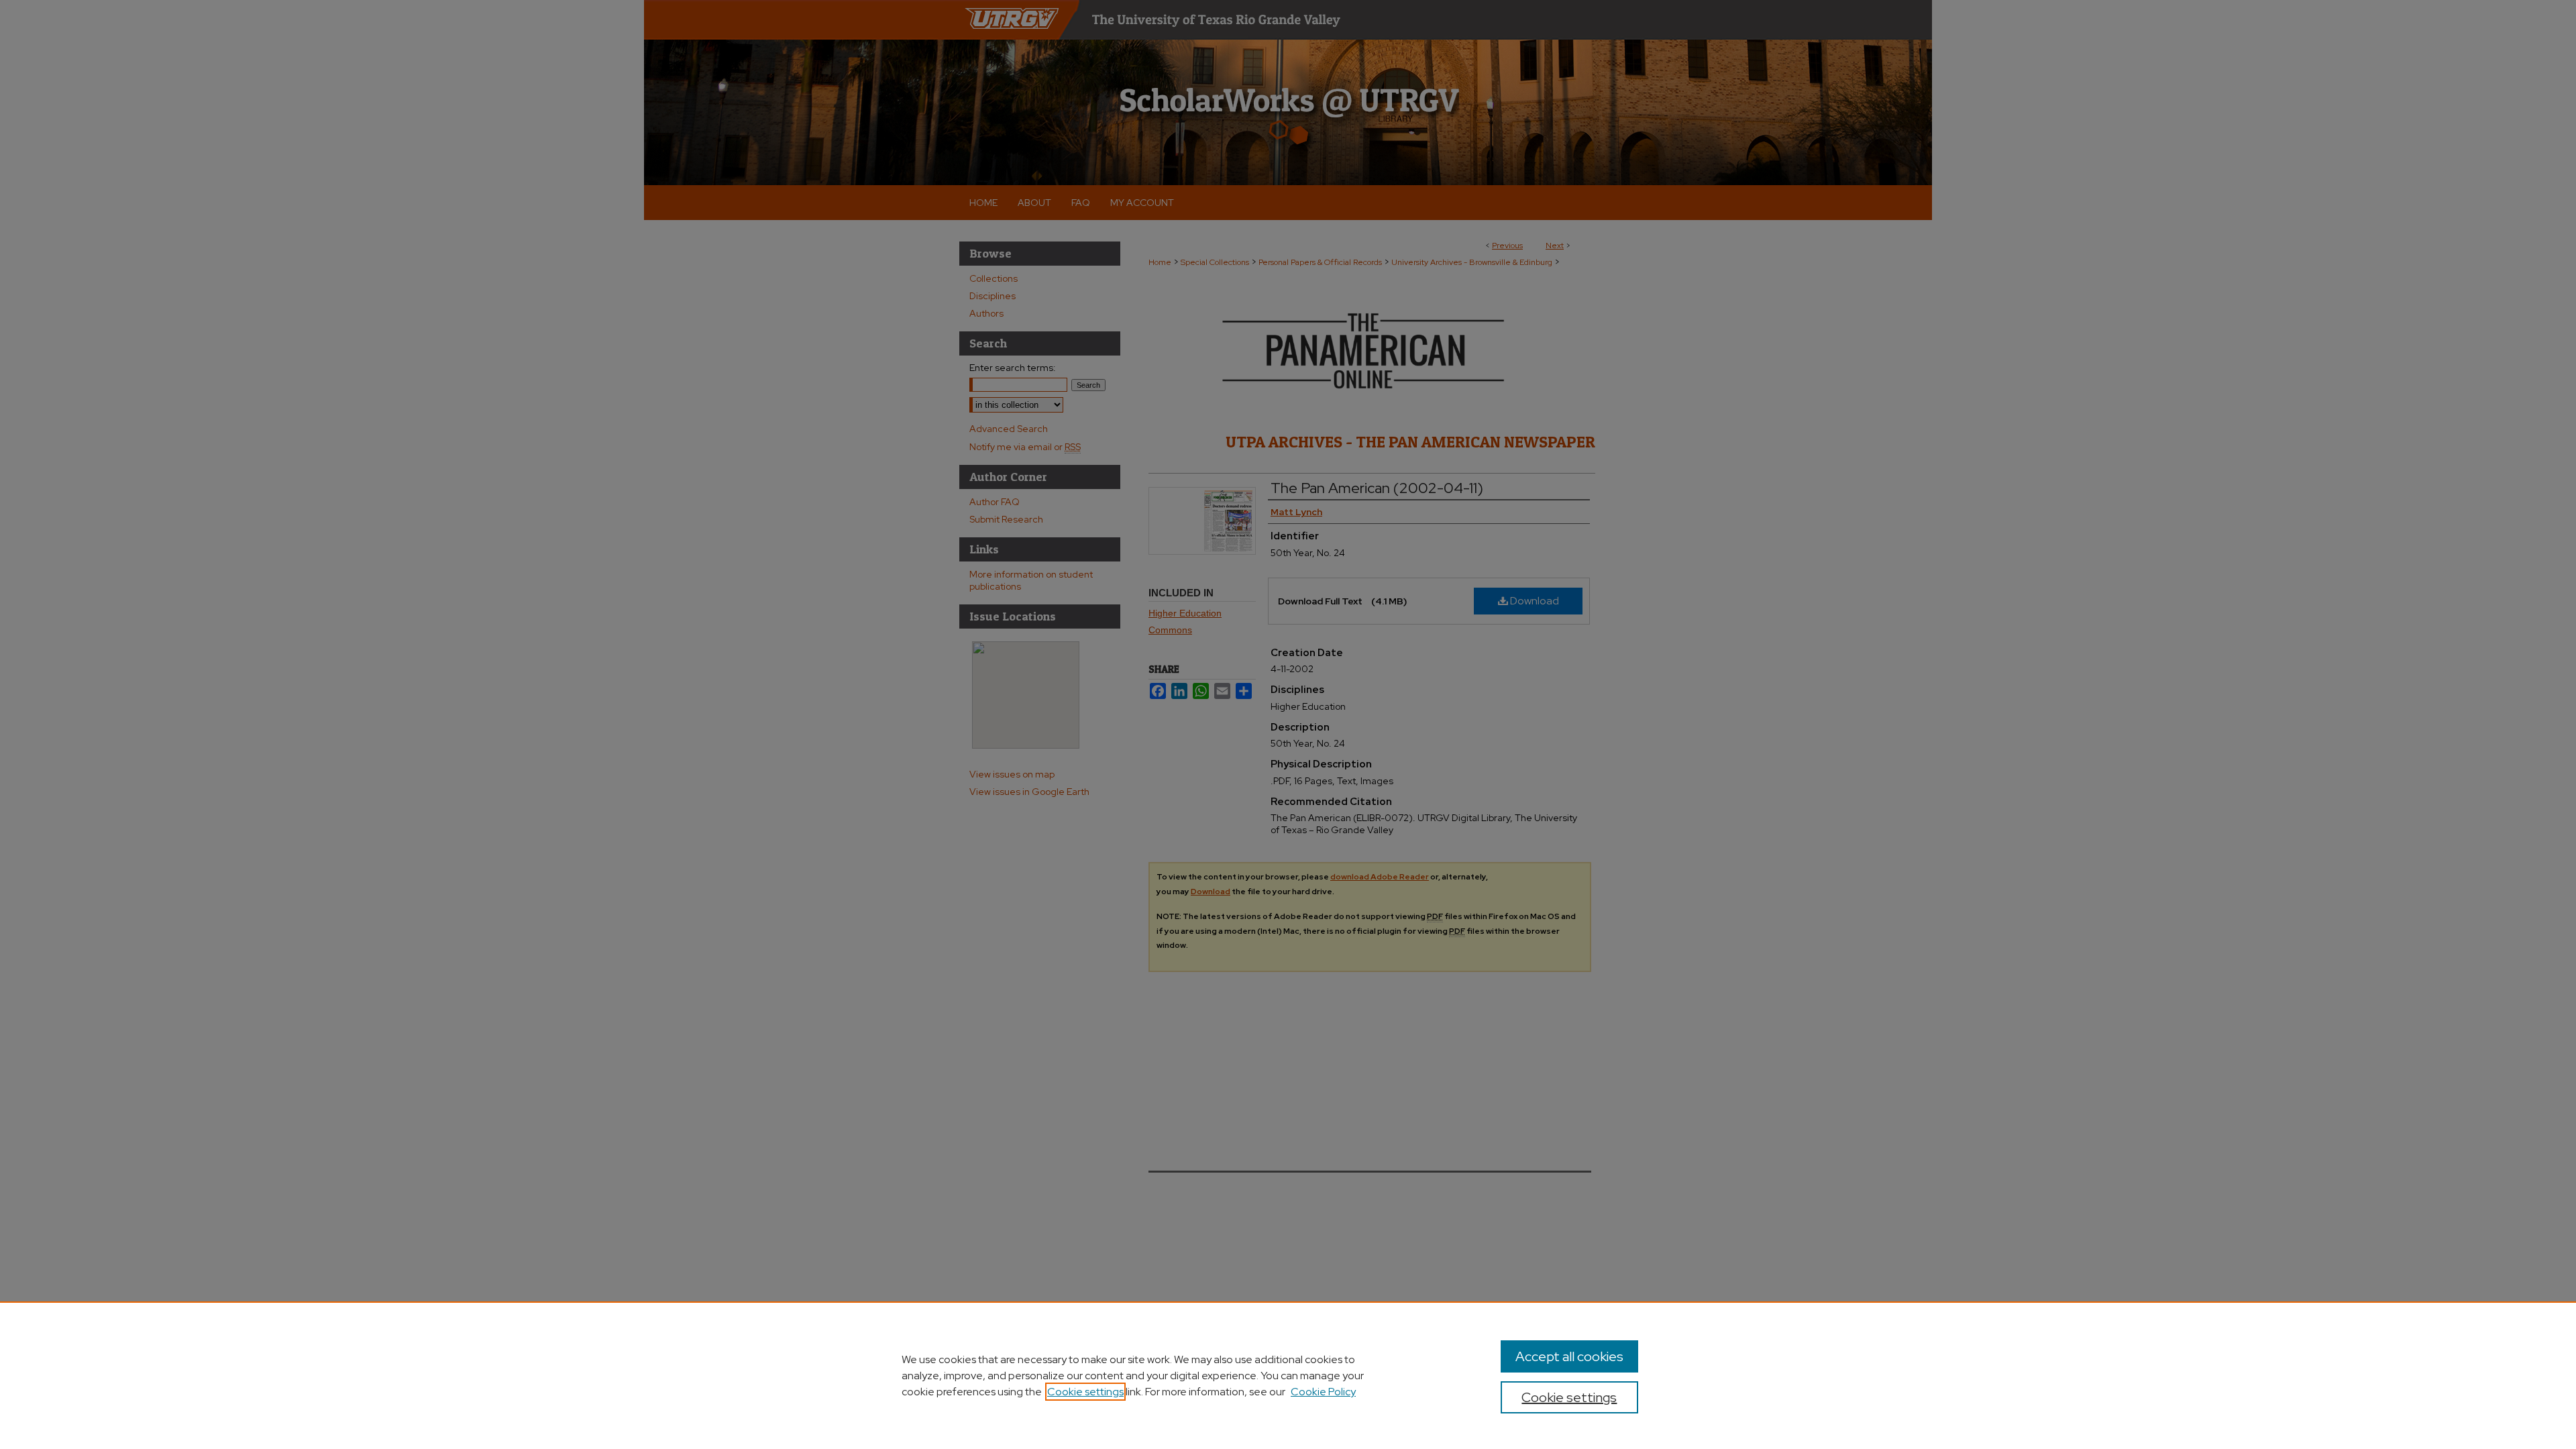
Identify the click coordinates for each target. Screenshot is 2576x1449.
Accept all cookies (1569, 1356)
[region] (1288, 1375)
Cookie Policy (1323, 1392)
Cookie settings (1085, 1392)
